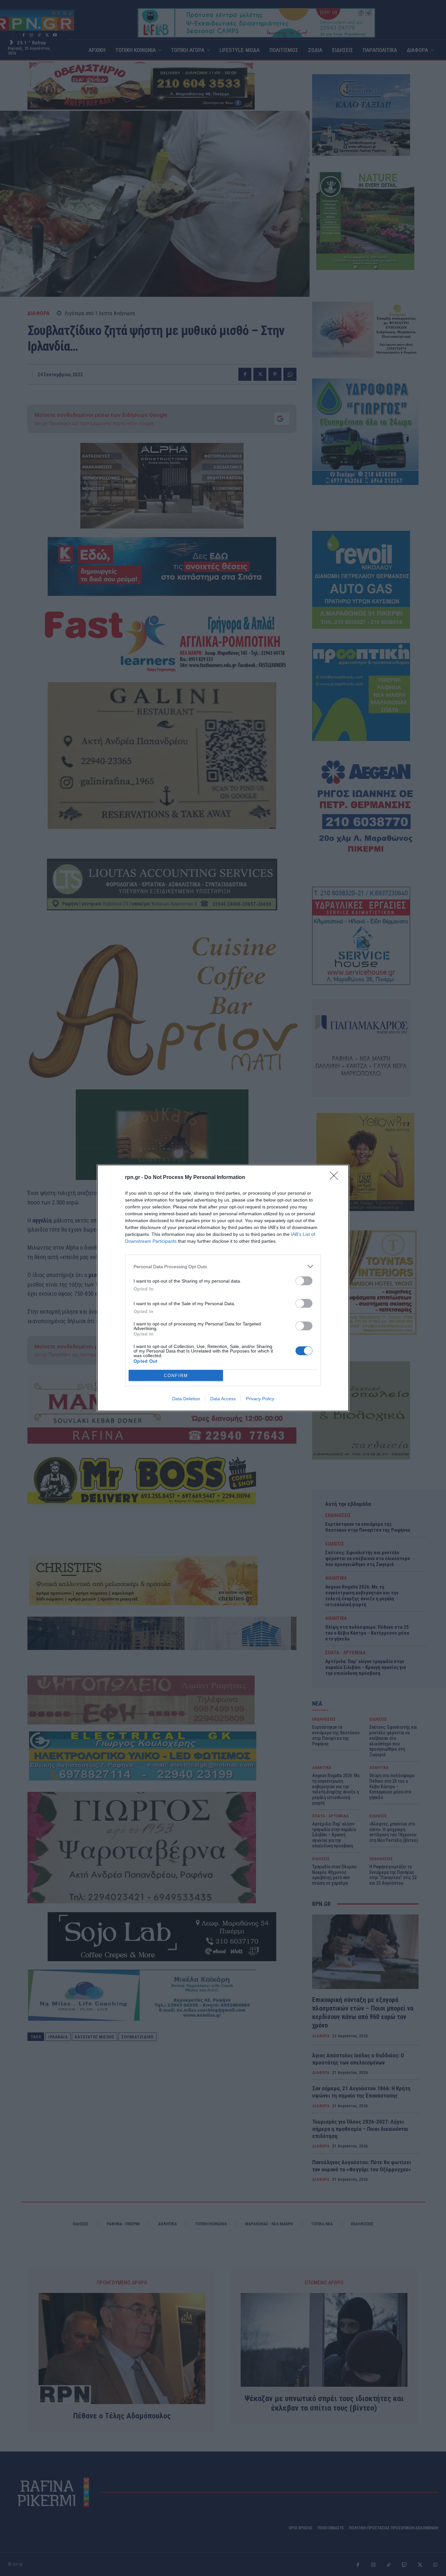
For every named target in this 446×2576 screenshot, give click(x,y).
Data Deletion (186, 1399)
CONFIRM (176, 1376)
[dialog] (223, 1288)
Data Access (223, 1399)
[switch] (304, 1281)
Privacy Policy (260, 1399)
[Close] (336, 1178)
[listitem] (223, 1266)
